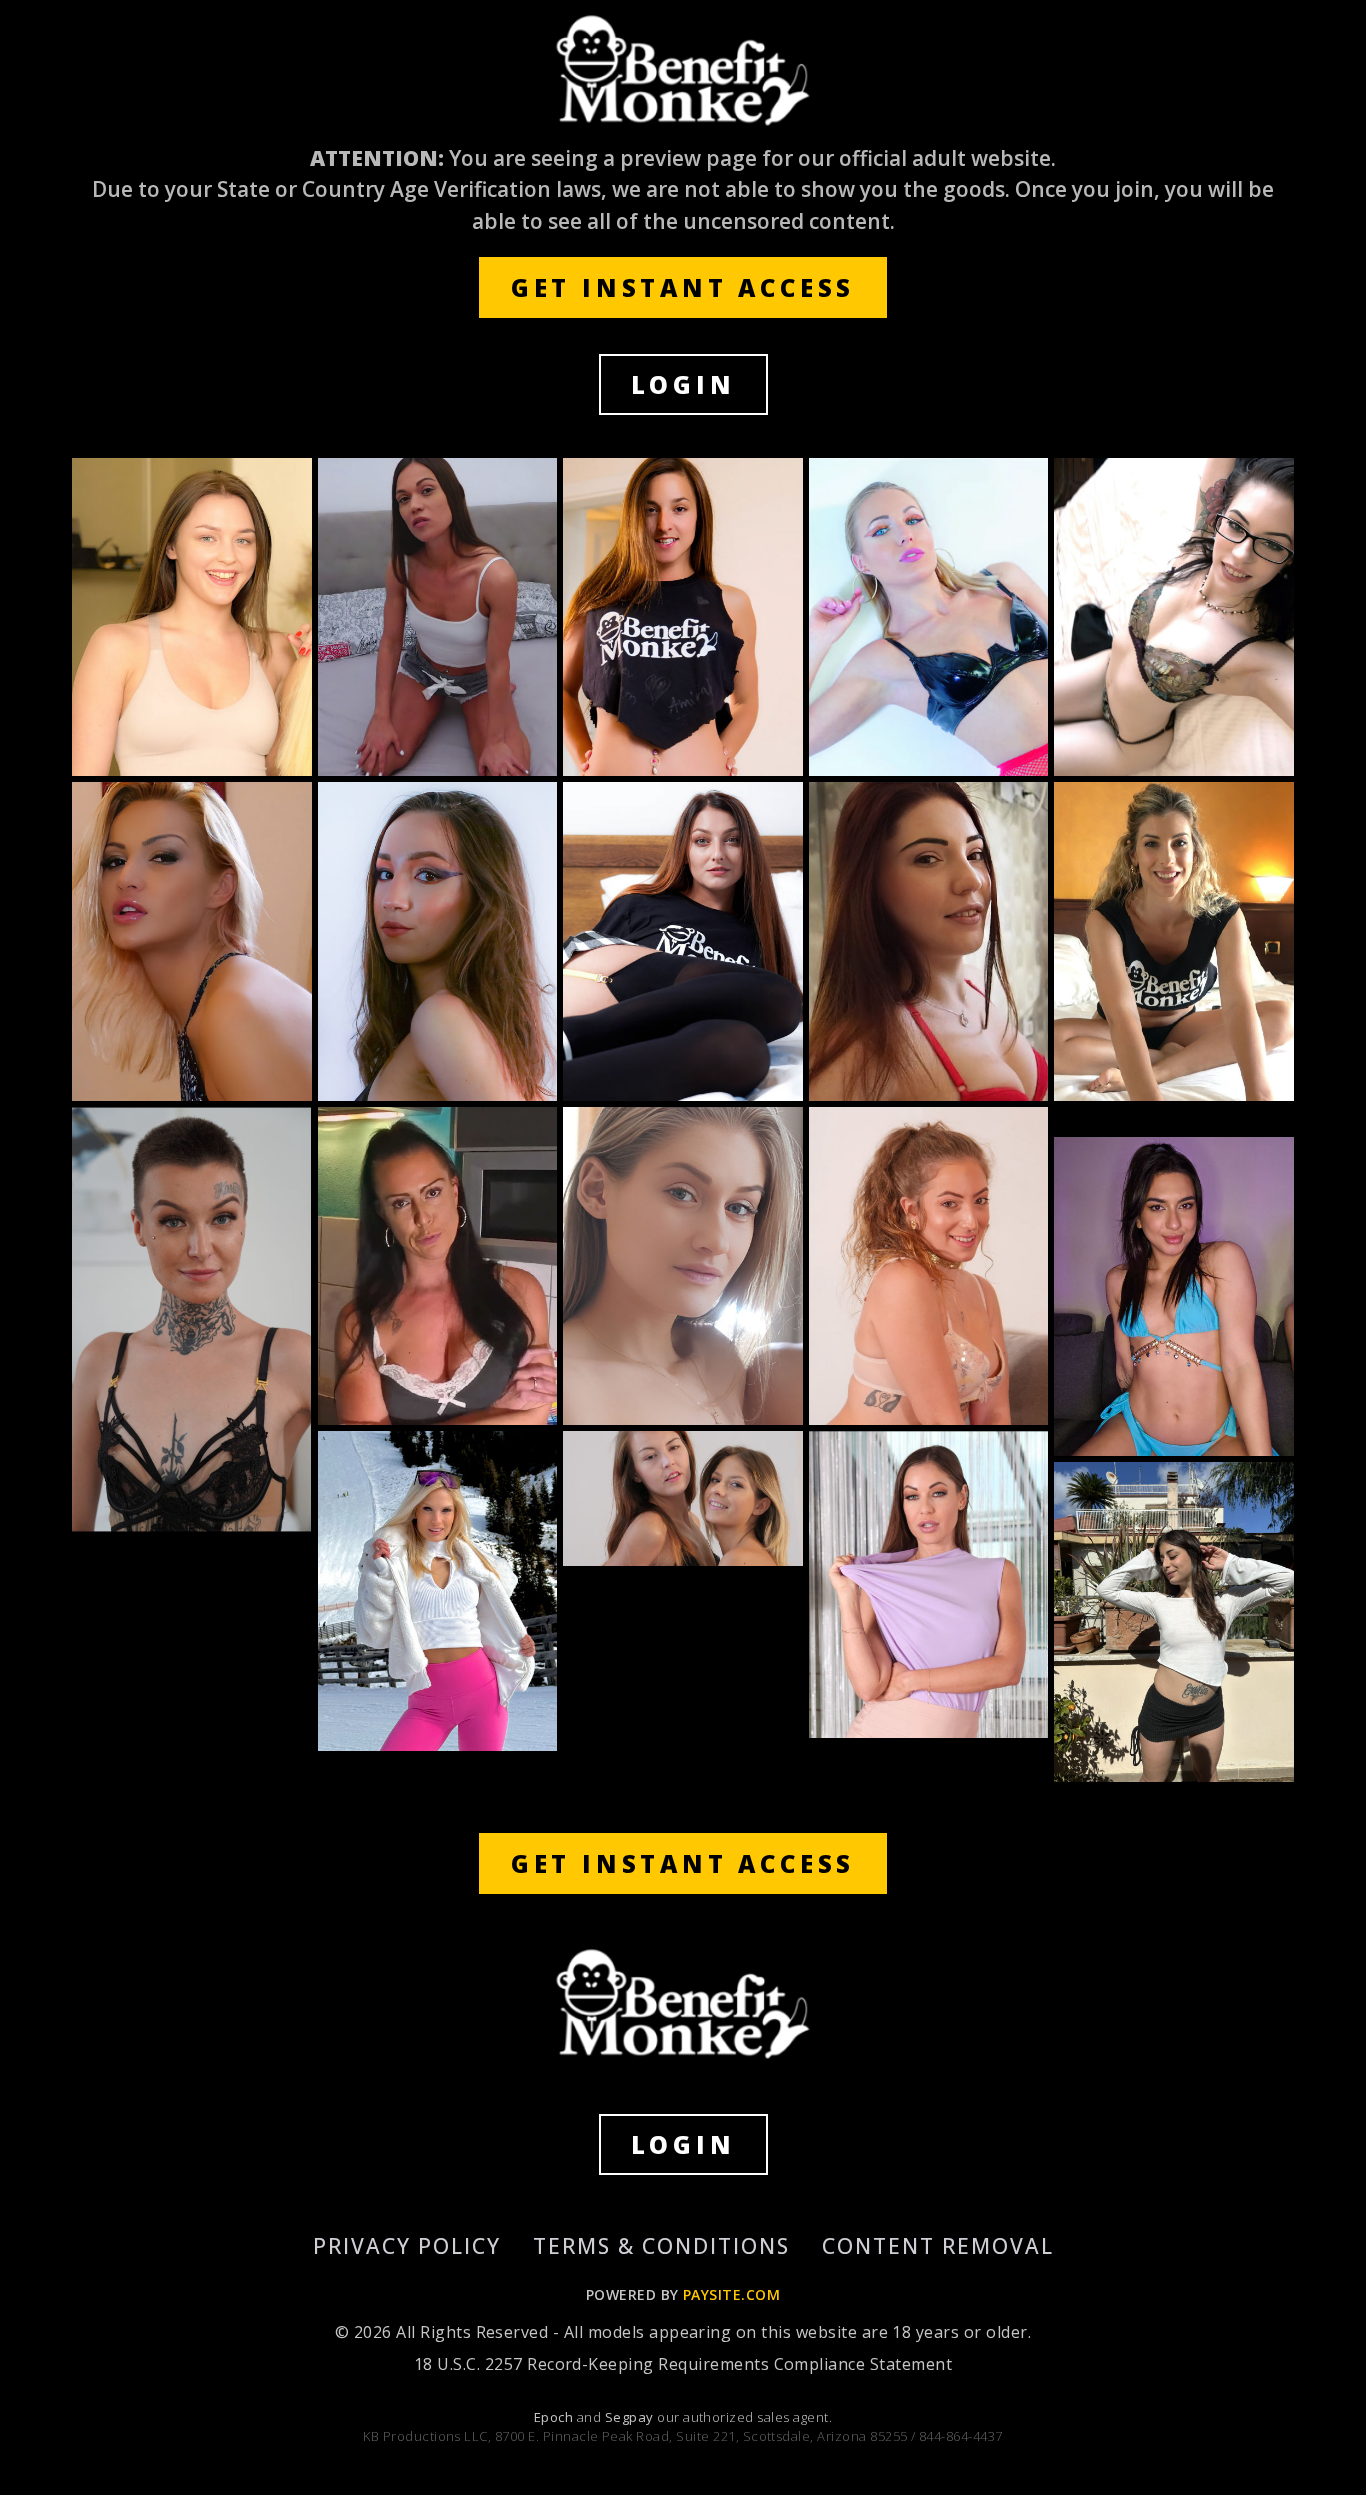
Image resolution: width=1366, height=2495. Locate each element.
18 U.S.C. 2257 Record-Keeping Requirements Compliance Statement (683, 2364)
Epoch (555, 2417)
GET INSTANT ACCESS (683, 287)
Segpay (631, 2417)
